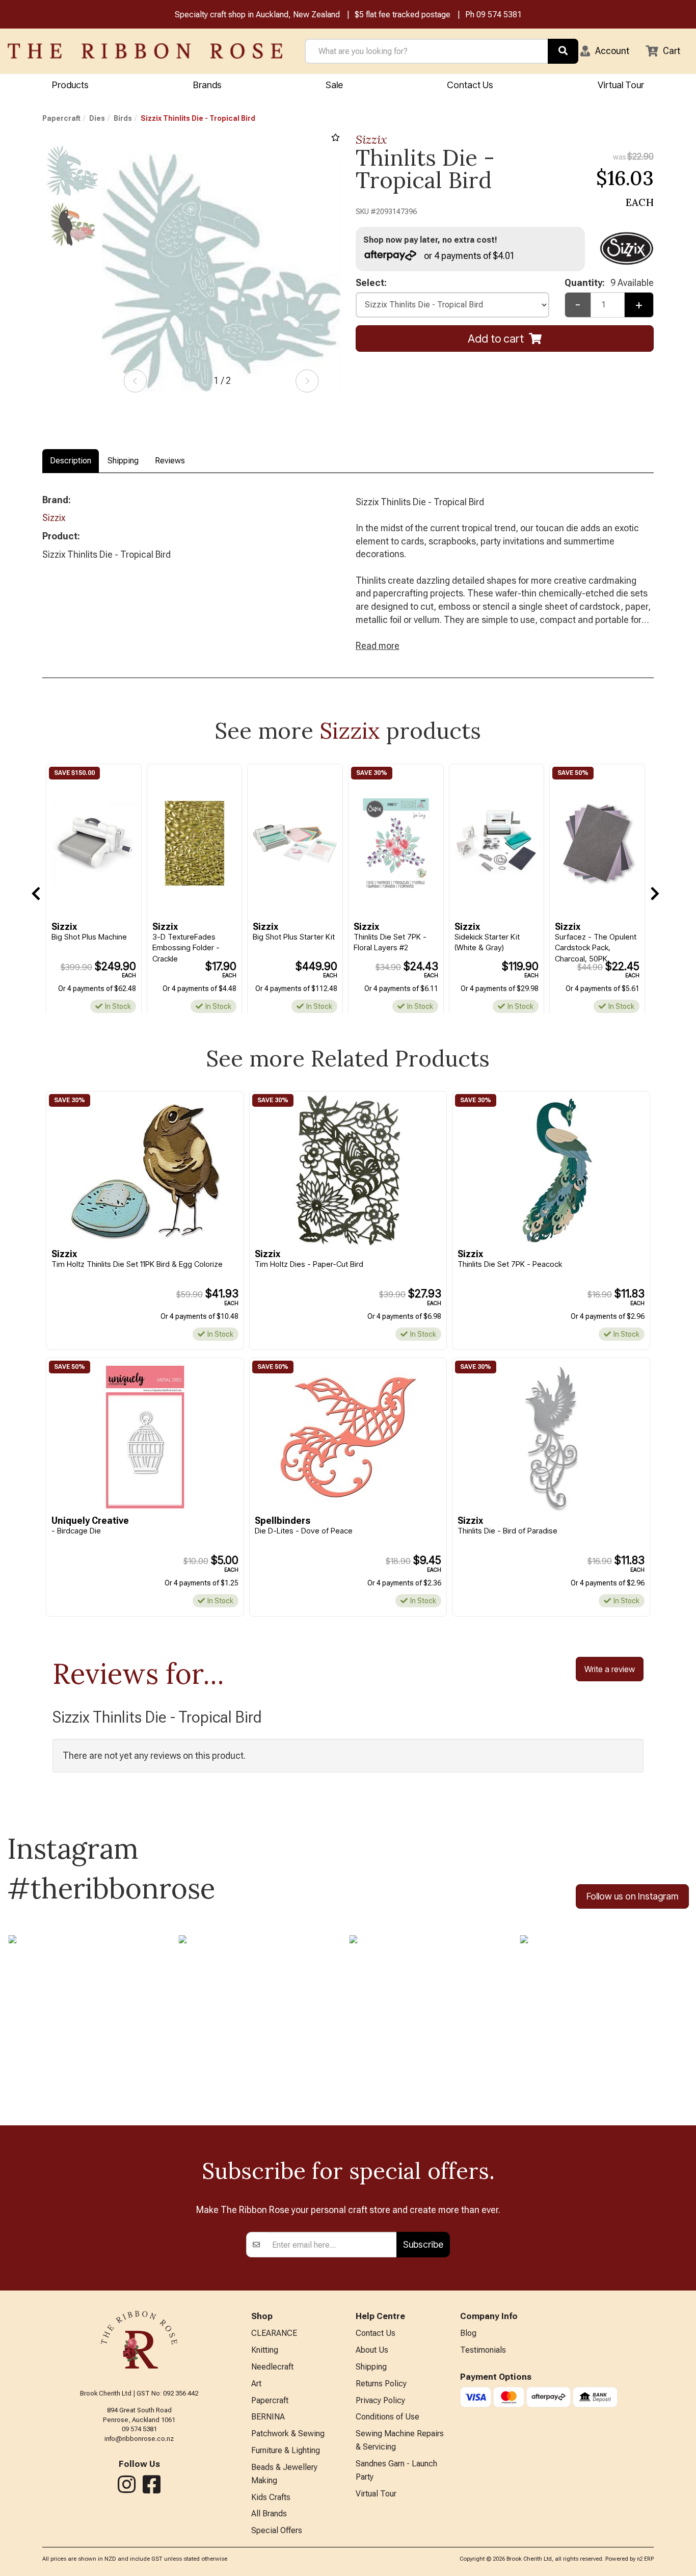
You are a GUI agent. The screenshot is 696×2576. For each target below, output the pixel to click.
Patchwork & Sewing (288, 2434)
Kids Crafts (271, 2497)
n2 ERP (645, 2559)
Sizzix (371, 139)
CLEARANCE (274, 2333)
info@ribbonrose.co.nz (139, 2439)
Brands (207, 85)
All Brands (269, 2514)
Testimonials (483, 2350)
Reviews (170, 461)
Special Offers (277, 2530)
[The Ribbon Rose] (145, 51)
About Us (372, 2350)
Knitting (265, 2350)
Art (256, 2384)
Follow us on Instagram (632, 1896)
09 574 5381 (499, 15)
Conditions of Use (387, 2417)
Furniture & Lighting (286, 2450)
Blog (468, 2333)
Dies (97, 118)
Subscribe (423, 2244)
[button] (605, 51)
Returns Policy (381, 2384)
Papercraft (61, 118)
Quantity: (609, 283)
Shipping (123, 461)
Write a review (610, 1669)
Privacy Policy (380, 2400)
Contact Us (470, 85)
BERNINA (268, 2417)
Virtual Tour (621, 85)
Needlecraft (272, 2367)
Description (71, 461)
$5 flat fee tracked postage (403, 15)
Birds (123, 118)
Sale (334, 85)
